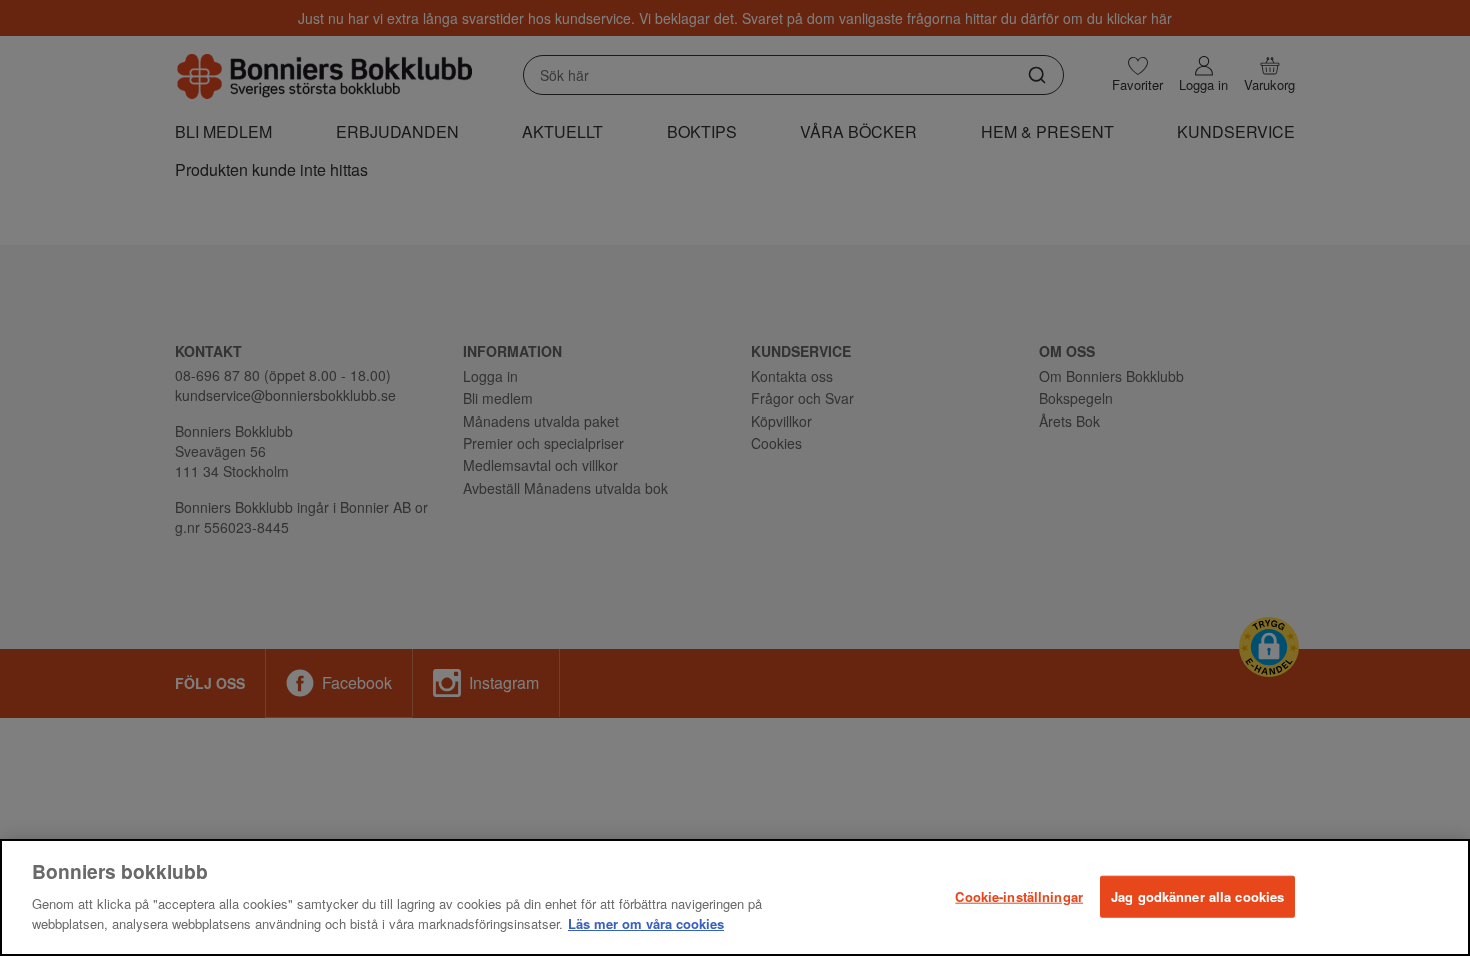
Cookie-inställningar (1019, 895)
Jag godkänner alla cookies (1197, 895)
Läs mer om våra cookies (646, 922)
